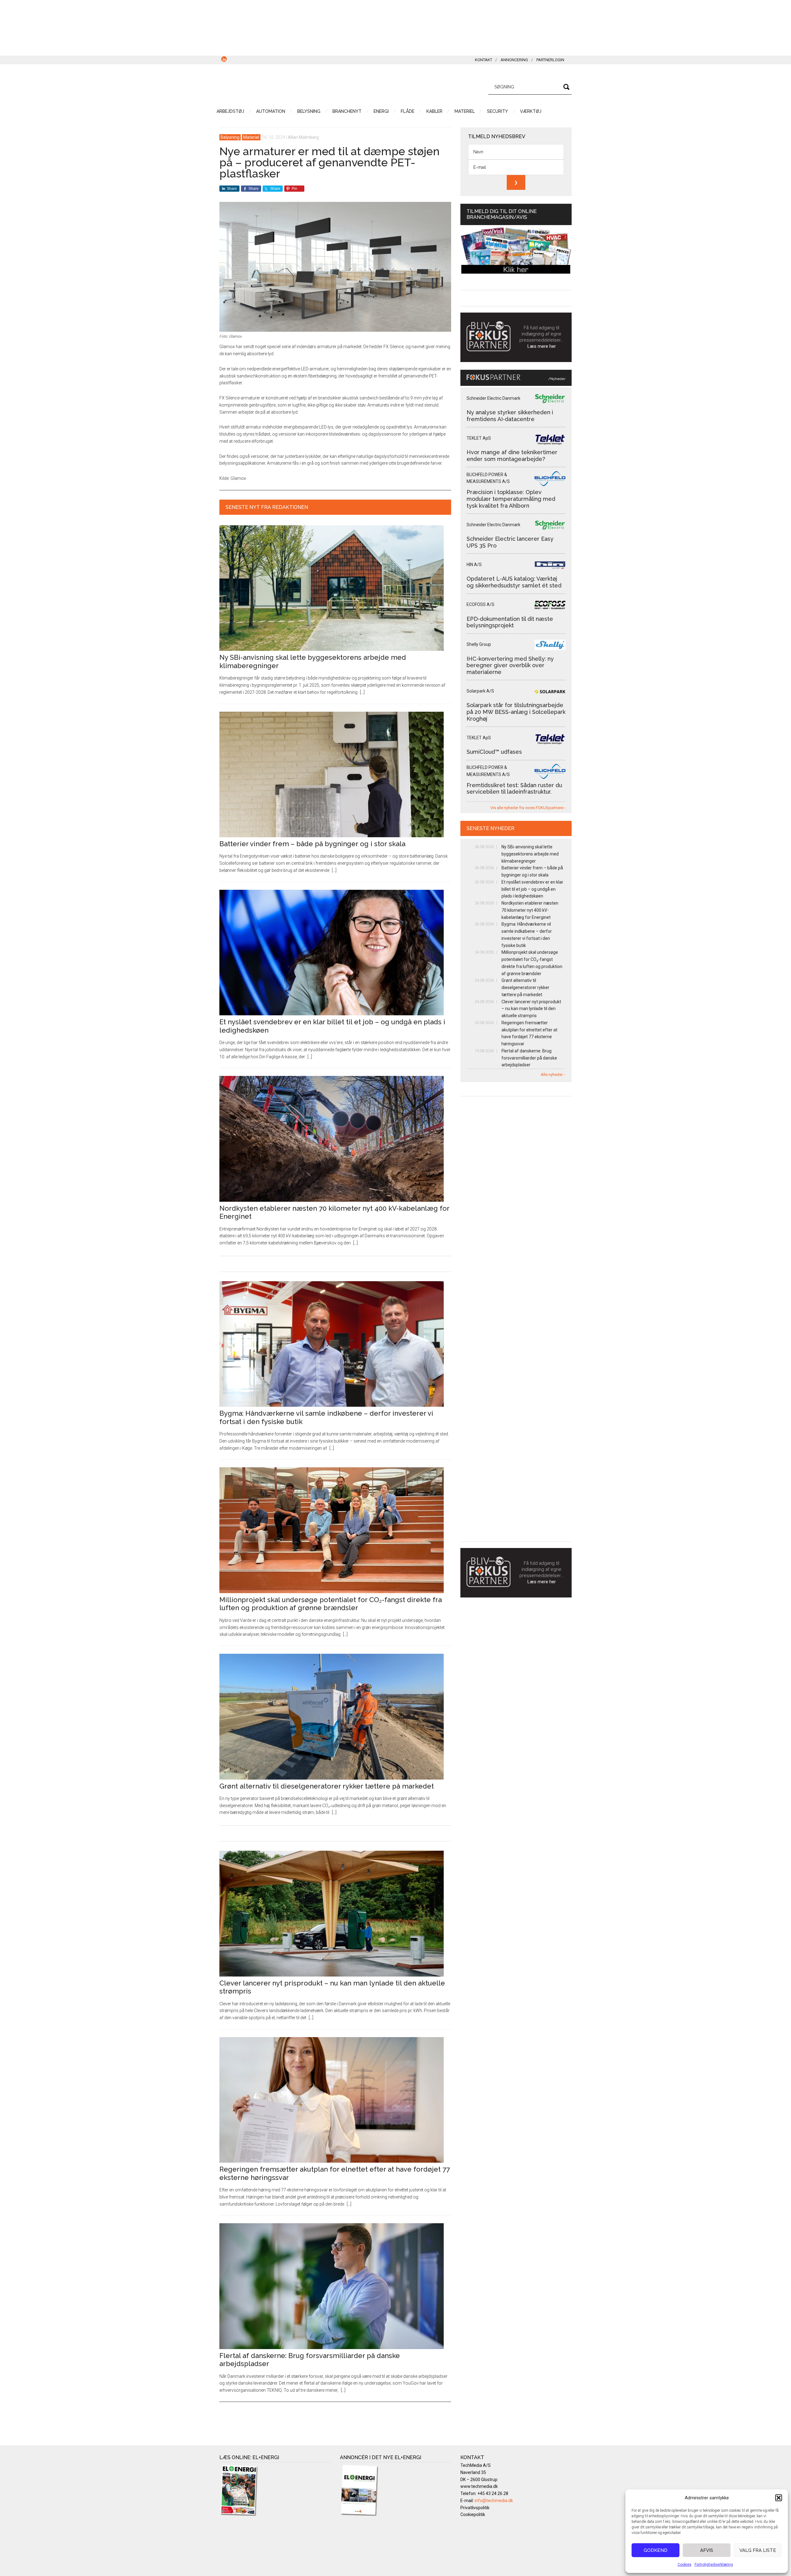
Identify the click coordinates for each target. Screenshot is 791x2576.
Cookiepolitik (473, 2514)
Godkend (656, 2550)
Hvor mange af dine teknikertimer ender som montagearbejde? (512, 456)
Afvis (707, 2550)
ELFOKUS (278, 86)
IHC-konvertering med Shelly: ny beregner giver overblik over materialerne (510, 665)
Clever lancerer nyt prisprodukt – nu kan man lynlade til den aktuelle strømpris (531, 1009)
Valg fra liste (758, 2550)
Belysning (230, 137)
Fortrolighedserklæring (714, 2565)
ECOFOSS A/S (480, 604)
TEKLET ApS (479, 438)
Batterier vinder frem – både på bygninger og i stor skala (312, 844)
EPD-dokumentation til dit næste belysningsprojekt (510, 622)
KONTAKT (484, 60)
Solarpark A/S (480, 691)
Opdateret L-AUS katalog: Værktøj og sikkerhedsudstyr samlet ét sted (514, 582)
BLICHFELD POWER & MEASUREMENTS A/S (488, 478)
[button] (779, 2498)
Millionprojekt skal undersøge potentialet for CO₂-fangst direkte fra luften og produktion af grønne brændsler (331, 1604)
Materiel (251, 137)
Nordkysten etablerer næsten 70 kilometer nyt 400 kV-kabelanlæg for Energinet (530, 910)
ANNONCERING (514, 60)
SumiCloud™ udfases (494, 752)
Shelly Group (479, 644)
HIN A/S (474, 565)
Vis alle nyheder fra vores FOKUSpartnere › (528, 808)
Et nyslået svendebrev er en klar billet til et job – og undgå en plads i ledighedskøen (532, 889)
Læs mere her (542, 346)
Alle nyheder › (553, 1075)
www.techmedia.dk (479, 2486)
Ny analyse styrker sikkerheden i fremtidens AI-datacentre (510, 416)
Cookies (685, 2565)
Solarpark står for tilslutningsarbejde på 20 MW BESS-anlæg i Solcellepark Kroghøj (516, 712)
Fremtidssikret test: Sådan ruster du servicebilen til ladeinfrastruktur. (514, 789)
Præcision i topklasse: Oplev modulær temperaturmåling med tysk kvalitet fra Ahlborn (511, 499)
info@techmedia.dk (494, 2501)
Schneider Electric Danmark (493, 398)
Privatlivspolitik (475, 2508)
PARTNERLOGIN (550, 60)
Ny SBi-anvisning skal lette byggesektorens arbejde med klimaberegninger (530, 854)
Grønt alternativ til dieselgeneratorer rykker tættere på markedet (327, 1786)
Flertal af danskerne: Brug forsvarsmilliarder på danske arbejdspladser (529, 1058)
